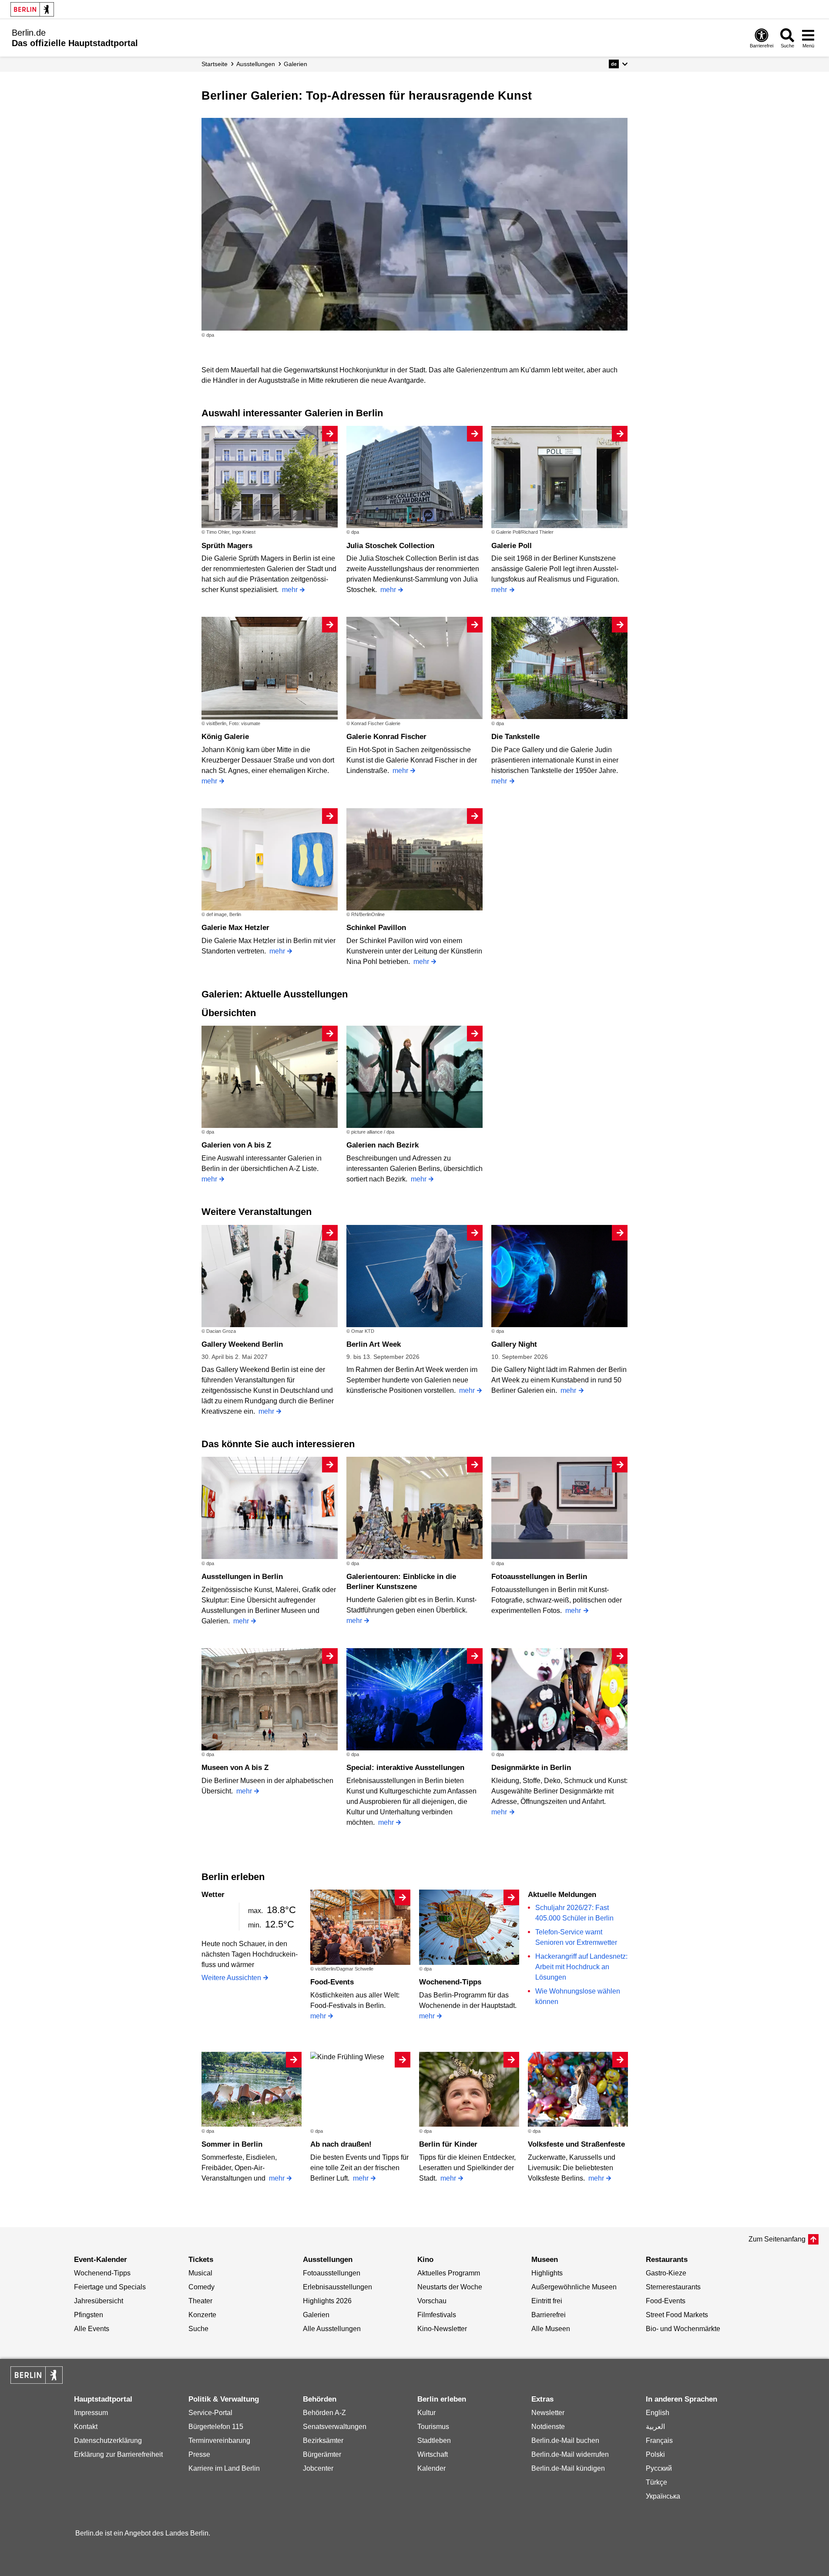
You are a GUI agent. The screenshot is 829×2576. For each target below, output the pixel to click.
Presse (199, 2454)
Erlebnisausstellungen (337, 2287)
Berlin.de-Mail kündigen (568, 2468)
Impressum (91, 2413)
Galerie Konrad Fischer (386, 737)
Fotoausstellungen (332, 2273)
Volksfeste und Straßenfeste (576, 2144)
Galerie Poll (512, 546)
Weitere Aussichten (231, 1978)
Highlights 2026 (327, 2301)
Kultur (426, 2413)
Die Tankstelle (515, 737)
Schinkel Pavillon (376, 928)
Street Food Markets (677, 2315)
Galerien (316, 2315)
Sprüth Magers (227, 546)
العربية (655, 2427)
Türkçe (656, 2482)
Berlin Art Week (374, 1344)
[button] (618, 64)
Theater (200, 2301)
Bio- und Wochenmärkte (683, 2329)
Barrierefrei (549, 2315)
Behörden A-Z (324, 2413)
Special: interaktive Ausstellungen (405, 1768)
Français (659, 2441)
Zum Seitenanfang (777, 2239)
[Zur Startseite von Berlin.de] (37, 2381)
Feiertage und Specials (110, 2287)
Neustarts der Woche (450, 2287)
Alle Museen (551, 2329)
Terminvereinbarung (219, 2441)
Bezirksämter (323, 2441)
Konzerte (202, 2315)
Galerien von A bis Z (236, 1145)
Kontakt (86, 2427)
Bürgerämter (322, 2454)
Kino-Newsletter (442, 2329)
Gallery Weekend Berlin (242, 1344)
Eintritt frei (547, 2301)
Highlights (547, 2273)
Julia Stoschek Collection (390, 546)
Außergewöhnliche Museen (574, 2287)
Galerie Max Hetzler (235, 928)
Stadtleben (434, 2441)
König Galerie (225, 737)
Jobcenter (318, 2468)
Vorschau (432, 2301)
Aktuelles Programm (449, 2273)
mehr (290, 590)
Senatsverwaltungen (335, 2427)
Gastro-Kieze (666, 2273)
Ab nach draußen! (341, 2144)
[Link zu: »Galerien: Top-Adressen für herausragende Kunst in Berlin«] (415, 224)
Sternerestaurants (673, 2287)
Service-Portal (210, 2413)
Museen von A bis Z (235, 1768)
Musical (200, 2273)
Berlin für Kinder (448, 2144)
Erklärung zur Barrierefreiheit (118, 2454)
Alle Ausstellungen (332, 2329)
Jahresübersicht (99, 2301)
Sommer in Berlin (232, 2144)
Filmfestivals (437, 2315)
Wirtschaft (433, 2454)
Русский (659, 2468)
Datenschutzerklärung (108, 2441)
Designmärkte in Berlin (531, 1768)
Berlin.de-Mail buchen (565, 2441)
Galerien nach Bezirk (383, 1145)
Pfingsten (89, 2315)
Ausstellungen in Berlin (242, 1577)
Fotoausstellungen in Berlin (539, 1577)
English (658, 2413)
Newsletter (548, 2413)
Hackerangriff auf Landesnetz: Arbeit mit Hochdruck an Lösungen (581, 1967)
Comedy (201, 2287)
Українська (663, 2496)
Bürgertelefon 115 (216, 2427)
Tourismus (433, 2427)
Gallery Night (514, 1344)
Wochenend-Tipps (450, 1982)
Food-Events (332, 1982)
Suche (198, 2329)
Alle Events (92, 2329)
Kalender (431, 2468)
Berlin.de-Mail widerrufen (570, 2454)
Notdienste (548, 2427)
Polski (655, 2454)
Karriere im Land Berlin (224, 2468)
